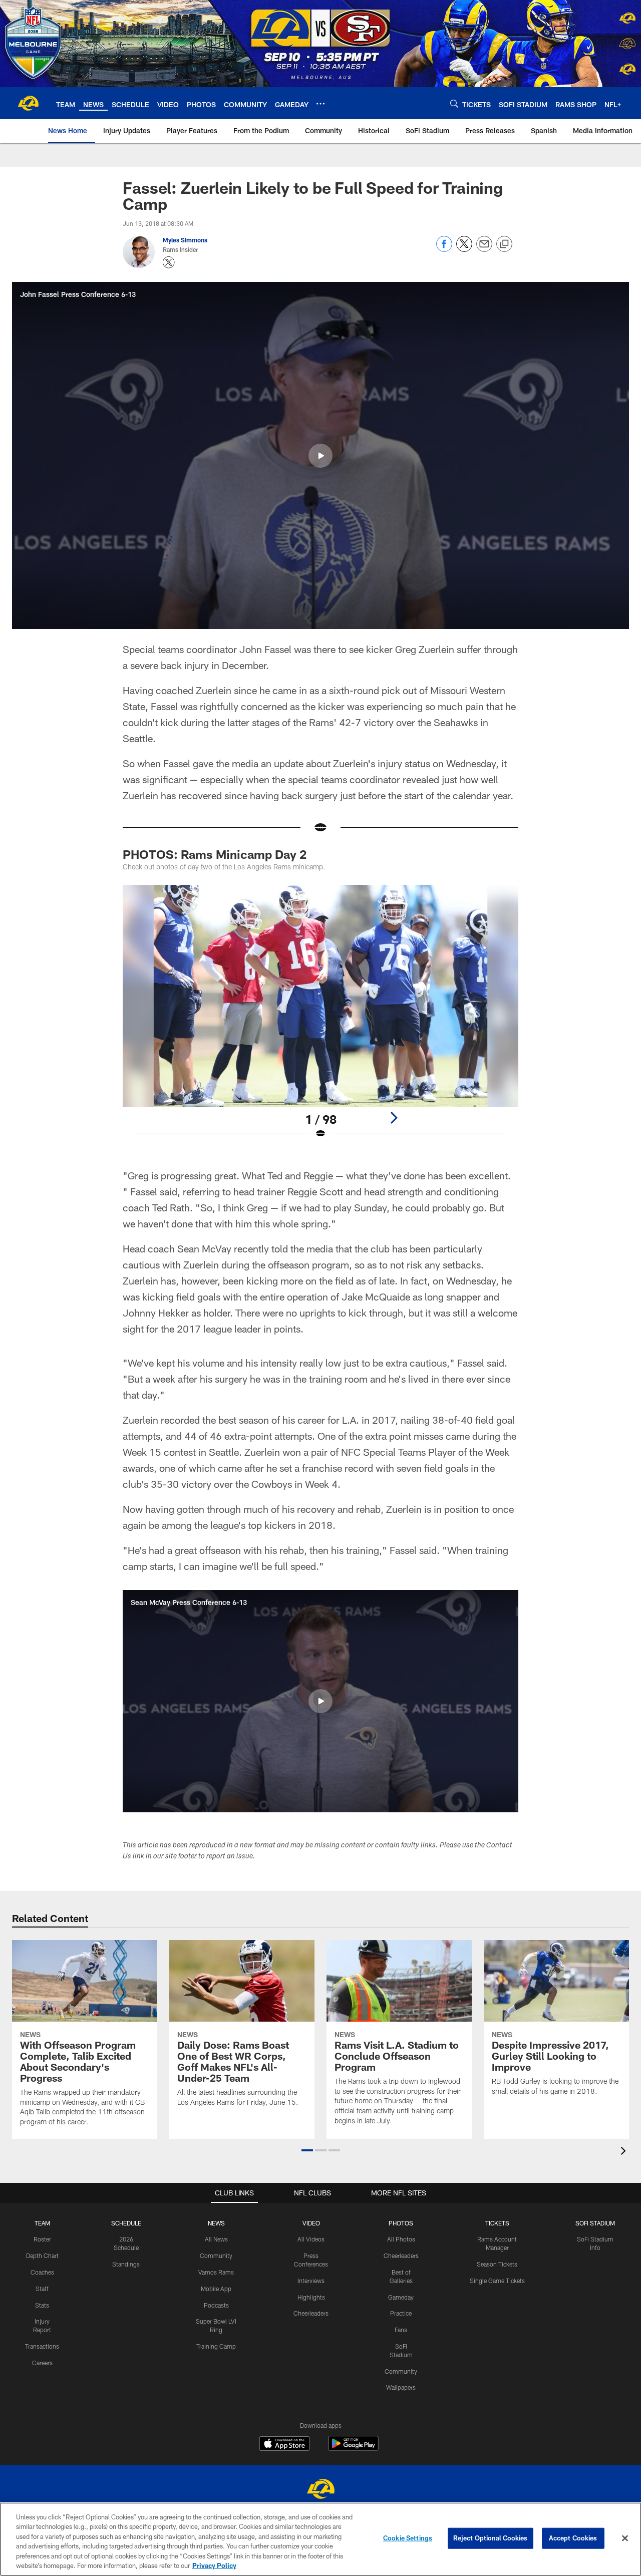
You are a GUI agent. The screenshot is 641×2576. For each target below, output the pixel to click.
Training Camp (216, 2346)
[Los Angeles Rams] (320, 2490)
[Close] (625, 2538)
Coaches (42, 2272)
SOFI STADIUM (595, 2223)
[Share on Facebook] (444, 249)
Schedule (126, 2223)
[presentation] (625, 2152)
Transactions (42, 2346)
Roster (42, 2239)
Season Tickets (497, 2264)
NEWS (216, 2223)
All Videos (311, 2239)
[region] (320, 2539)
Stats (42, 2305)
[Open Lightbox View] (320, 1018)
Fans (401, 2330)
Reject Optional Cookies (491, 2538)
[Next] (394, 1118)
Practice (401, 2313)
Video (311, 2223)
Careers (42, 2363)
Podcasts (216, 2305)
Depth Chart (42, 2256)
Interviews (311, 2281)
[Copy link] (504, 244)
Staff (42, 2289)
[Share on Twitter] (464, 249)
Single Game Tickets (497, 2281)
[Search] (454, 103)
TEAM (42, 2223)
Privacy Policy (214, 2565)
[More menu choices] (320, 104)
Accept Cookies (573, 2538)
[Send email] (484, 249)
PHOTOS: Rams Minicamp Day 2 (215, 854)
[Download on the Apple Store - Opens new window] (284, 2445)
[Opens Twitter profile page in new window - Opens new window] (169, 262)
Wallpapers (401, 2387)
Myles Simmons (185, 240)
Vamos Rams (216, 2272)
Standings (126, 2264)
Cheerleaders (311, 2313)
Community (216, 2256)
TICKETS (497, 2223)
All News (216, 2239)
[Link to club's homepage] (28, 103)
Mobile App (216, 2289)
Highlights (311, 2297)
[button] (320, 456)
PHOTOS (401, 2223)
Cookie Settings (408, 2538)
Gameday (401, 2297)
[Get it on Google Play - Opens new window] (353, 2449)
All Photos (401, 2239)
